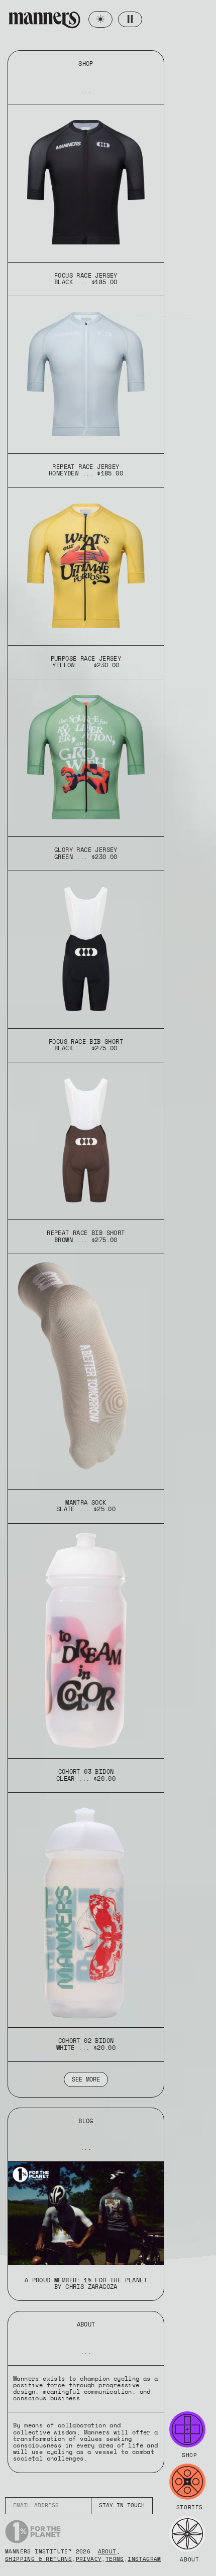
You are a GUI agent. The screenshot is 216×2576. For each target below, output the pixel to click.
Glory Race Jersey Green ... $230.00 (86, 853)
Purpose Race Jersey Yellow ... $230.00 (86, 662)
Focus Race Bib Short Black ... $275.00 (86, 1045)
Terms (115, 2559)
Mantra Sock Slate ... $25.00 (86, 1506)
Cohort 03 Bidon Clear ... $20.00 (86, 1775)
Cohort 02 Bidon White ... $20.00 (86, 2044)
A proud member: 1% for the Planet (86, 2280)
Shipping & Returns (38, 2559)
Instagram (144, 2559)
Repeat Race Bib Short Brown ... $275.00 (86, 1236)
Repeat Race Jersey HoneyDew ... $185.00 (86, 470)
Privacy (89, 2559)
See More (86, 2079)
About (107, 2552)
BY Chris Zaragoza (86, 2287)
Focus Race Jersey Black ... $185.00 (86, 279)
